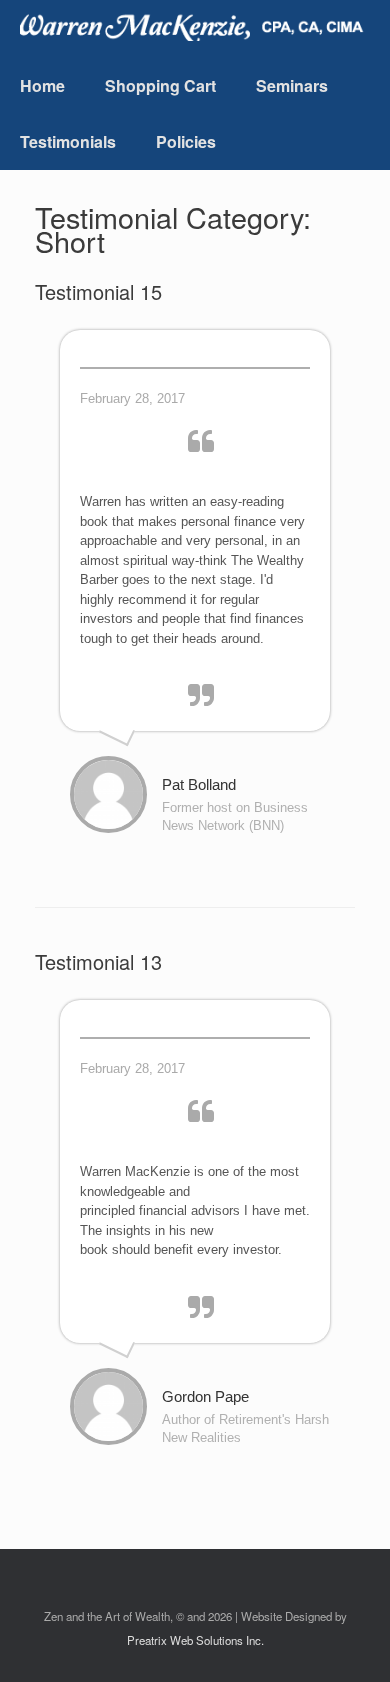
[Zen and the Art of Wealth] (197, 25)
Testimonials (68, 141)
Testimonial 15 (98, 291)
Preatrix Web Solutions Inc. (195, 1640)
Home (42, 85)
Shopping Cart (160, 85)
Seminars (292, 85)
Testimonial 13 (98, 961)
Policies (186, 141)
